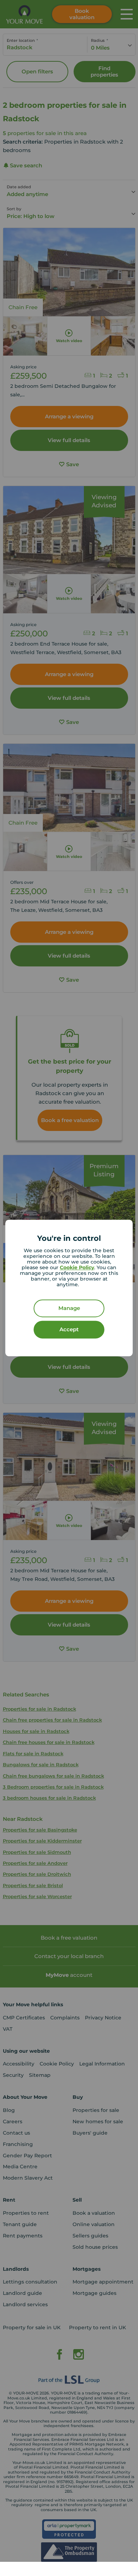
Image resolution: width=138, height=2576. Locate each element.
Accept (69, 1330)
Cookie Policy (77, 1268)
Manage (69, 1308)
